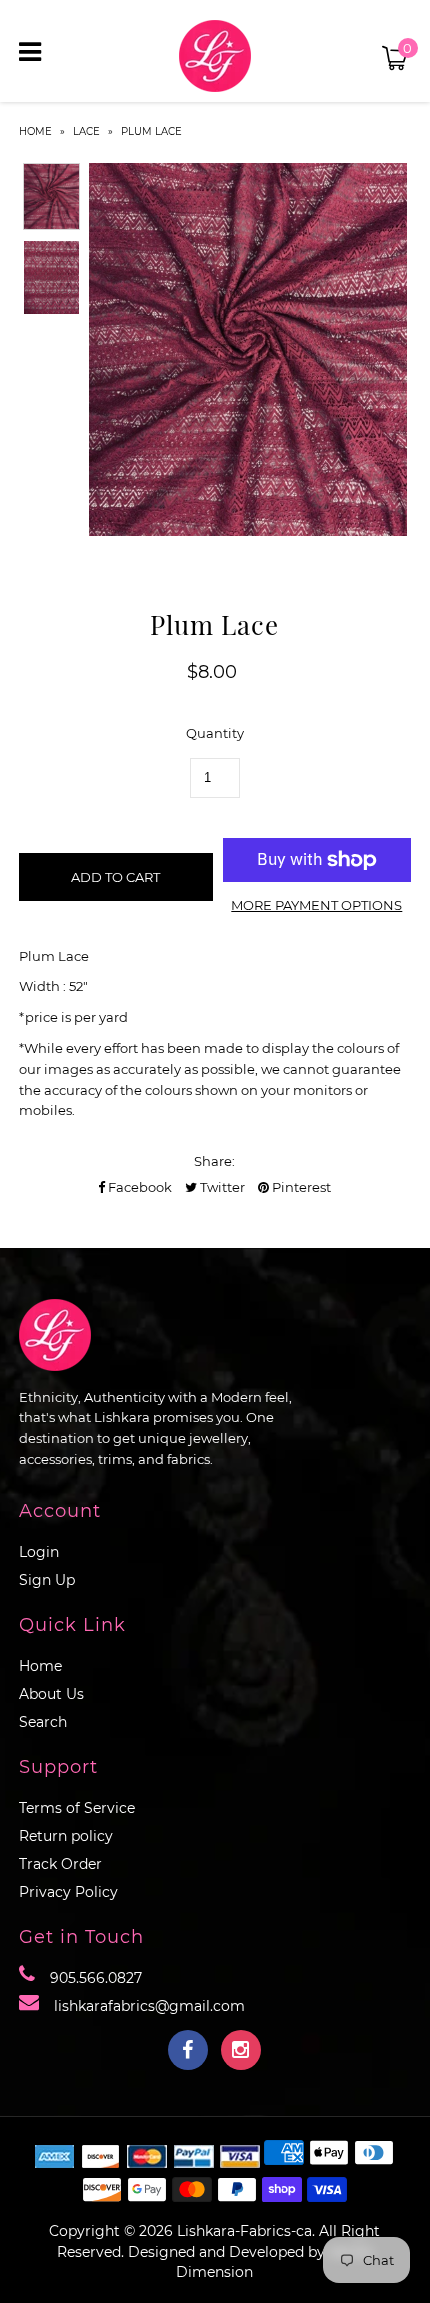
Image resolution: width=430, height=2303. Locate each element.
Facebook (138, 1187)
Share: (214, 1161)
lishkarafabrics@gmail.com (149, 2006)
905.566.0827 (96, 1978)
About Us (51, 1694)
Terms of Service (77, 1808)
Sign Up (47, 1580)
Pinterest (300, 1187)
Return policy (66, 1836)
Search (43, 1722)
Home (35, 131)
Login (39, 1552)
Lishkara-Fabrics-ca (244, 2231)
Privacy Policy (68, 1892)
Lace (86, 131)
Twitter (221, 1187)
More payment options (316, 905)
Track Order (60, 1864)
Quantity (215, 733)
